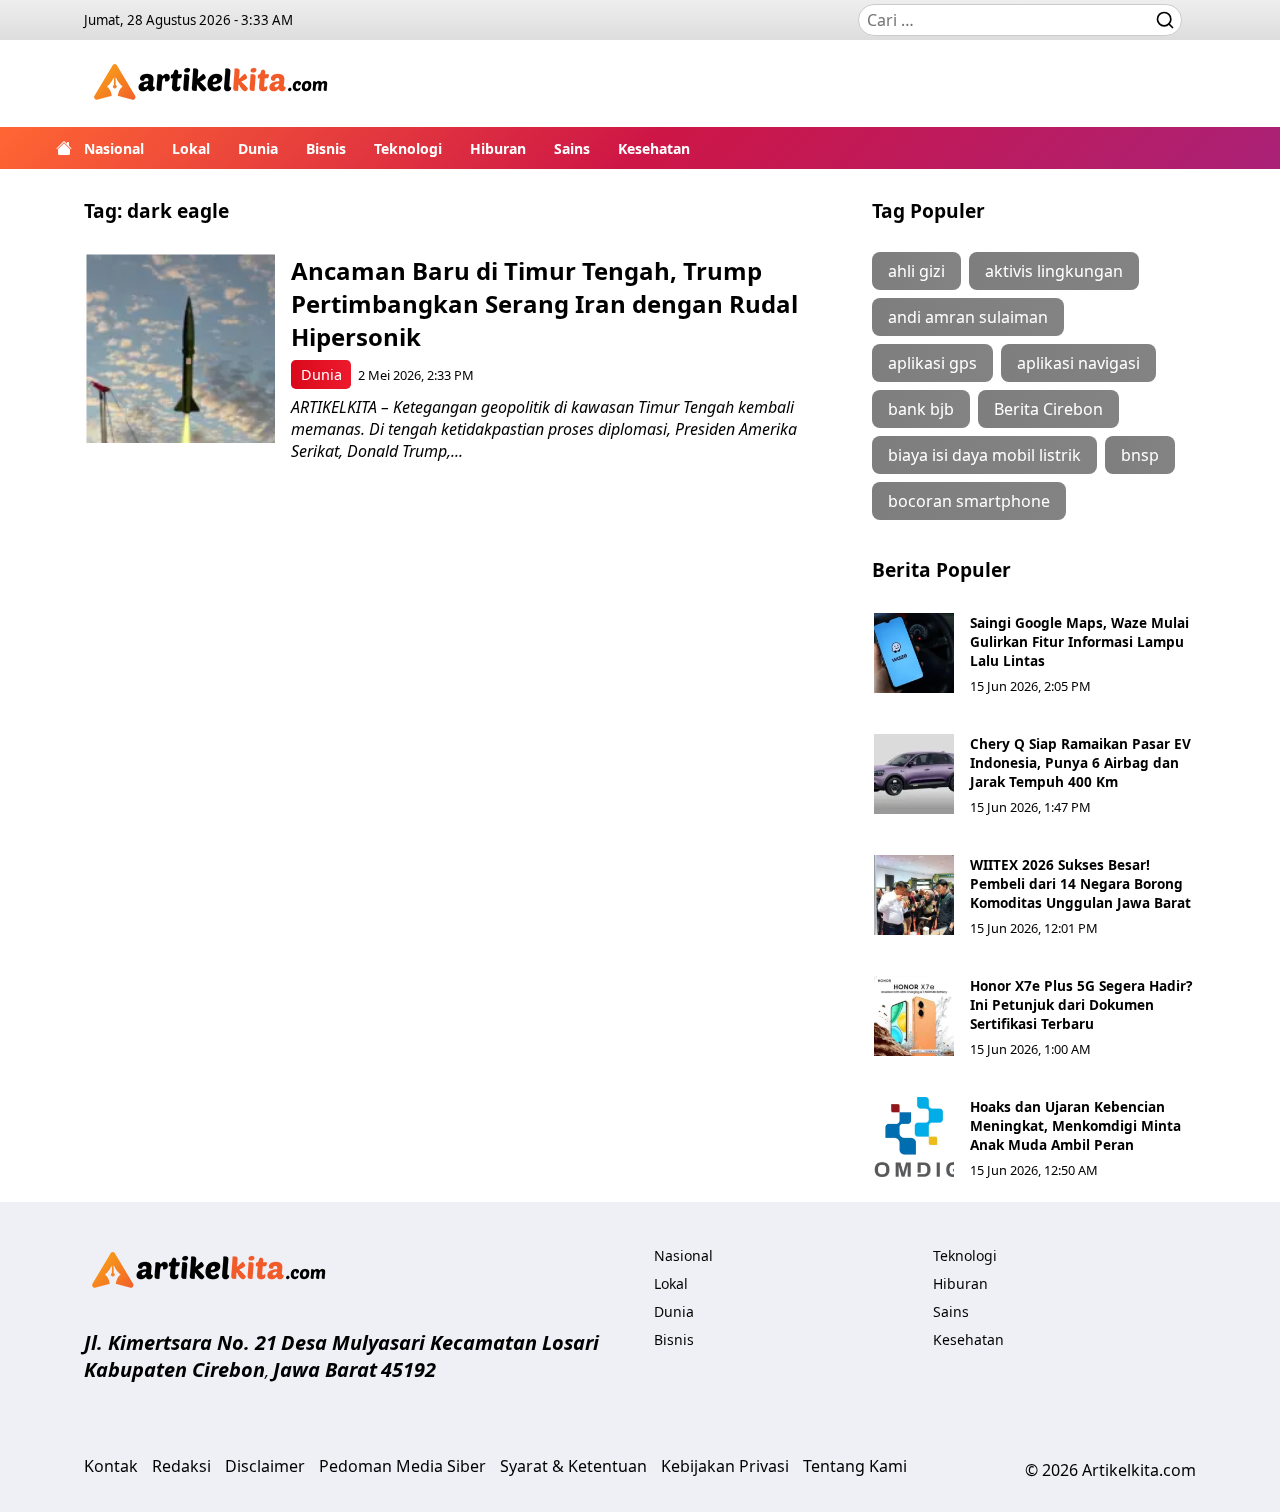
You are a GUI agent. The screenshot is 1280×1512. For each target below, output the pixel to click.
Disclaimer (265, 1466)
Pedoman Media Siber (402, 1466)
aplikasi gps (932, 363)
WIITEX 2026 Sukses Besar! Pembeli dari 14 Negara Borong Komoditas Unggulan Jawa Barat (1080, 883)
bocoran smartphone (969, 501)
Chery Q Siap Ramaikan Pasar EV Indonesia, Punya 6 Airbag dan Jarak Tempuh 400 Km (1080, 762)
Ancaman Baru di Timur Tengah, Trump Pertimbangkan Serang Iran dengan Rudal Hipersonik (544, 303)
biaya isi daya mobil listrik (984, 455)
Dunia (258, 148)
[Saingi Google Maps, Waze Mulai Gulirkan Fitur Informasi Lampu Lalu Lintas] (914, 653)
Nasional (114, 148)
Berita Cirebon (1048, 409)
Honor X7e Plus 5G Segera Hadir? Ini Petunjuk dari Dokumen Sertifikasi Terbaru (1081, 1004)
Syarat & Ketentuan (573, 1466)
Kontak (111, 1466)
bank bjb (921, 409)
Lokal (191, 148)
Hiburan (498, 148)
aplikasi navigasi (1078, 363)
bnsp (1140, 455)
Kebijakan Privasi (725, 1466)
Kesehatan (654, 148)
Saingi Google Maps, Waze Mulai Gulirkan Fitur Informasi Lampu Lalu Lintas (1079, 641)
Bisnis (326, 148)
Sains (572, 148)
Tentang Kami (855, 1466)
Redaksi (181, 1466)
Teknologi (408, 148)
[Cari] (1165, 20)
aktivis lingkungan (1054, 271)
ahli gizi (916, 271)
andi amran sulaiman (968, 317)
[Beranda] (64, 148)
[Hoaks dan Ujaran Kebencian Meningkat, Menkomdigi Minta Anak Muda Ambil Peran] (914, 1137)
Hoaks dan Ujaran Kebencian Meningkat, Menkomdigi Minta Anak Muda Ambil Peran (1075, 1125)
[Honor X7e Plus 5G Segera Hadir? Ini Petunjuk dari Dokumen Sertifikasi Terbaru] (914, 1016)
